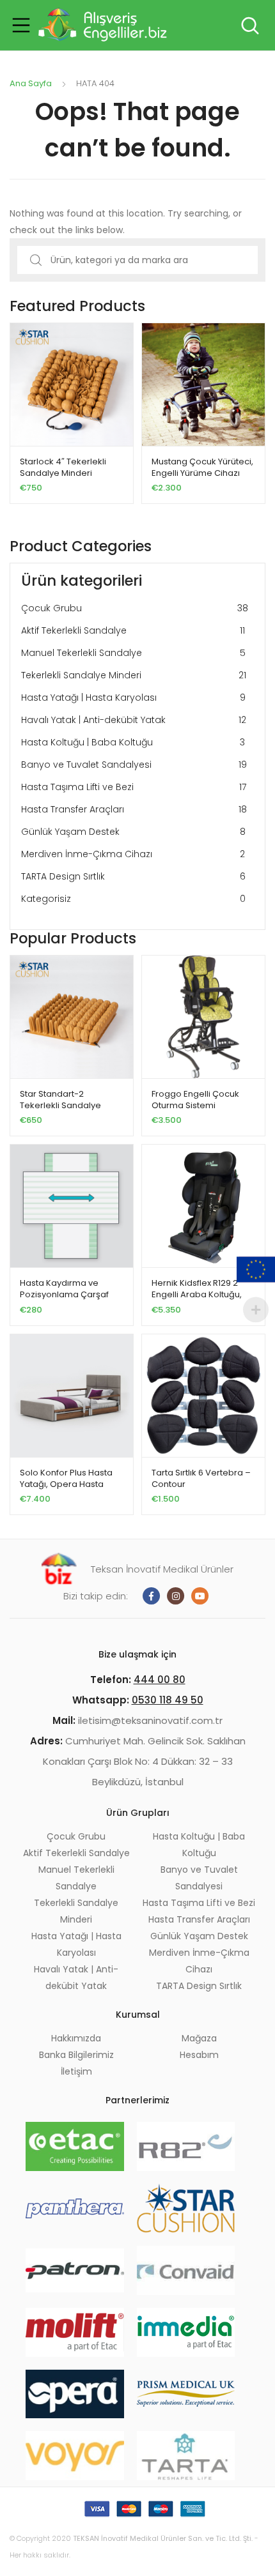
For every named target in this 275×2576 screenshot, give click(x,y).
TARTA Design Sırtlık (133, 876)
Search (249, 26)
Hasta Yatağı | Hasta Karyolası (133, 697)
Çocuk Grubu (135, 608)
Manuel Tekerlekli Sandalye (133, 653)
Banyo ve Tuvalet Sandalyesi (134, 765)
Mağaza (199, 2038)
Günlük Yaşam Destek (133, 832)
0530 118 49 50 (168, 1700)
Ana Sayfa (31, 83)
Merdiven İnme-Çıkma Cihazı (133, 854)
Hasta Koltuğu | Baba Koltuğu (133, 742)
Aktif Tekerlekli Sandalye (133, 630)
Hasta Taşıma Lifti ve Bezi (134, 787)
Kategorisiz (133, 899)
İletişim (76, 2071)
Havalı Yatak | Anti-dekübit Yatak (134, 720)
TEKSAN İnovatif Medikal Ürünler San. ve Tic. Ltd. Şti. (163, 2538)
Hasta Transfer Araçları (134, 809)
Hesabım (199, 2055)
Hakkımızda (76, 2038)
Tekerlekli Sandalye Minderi (134, 675)
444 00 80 (160, 1680)
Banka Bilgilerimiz (76, 2055)
